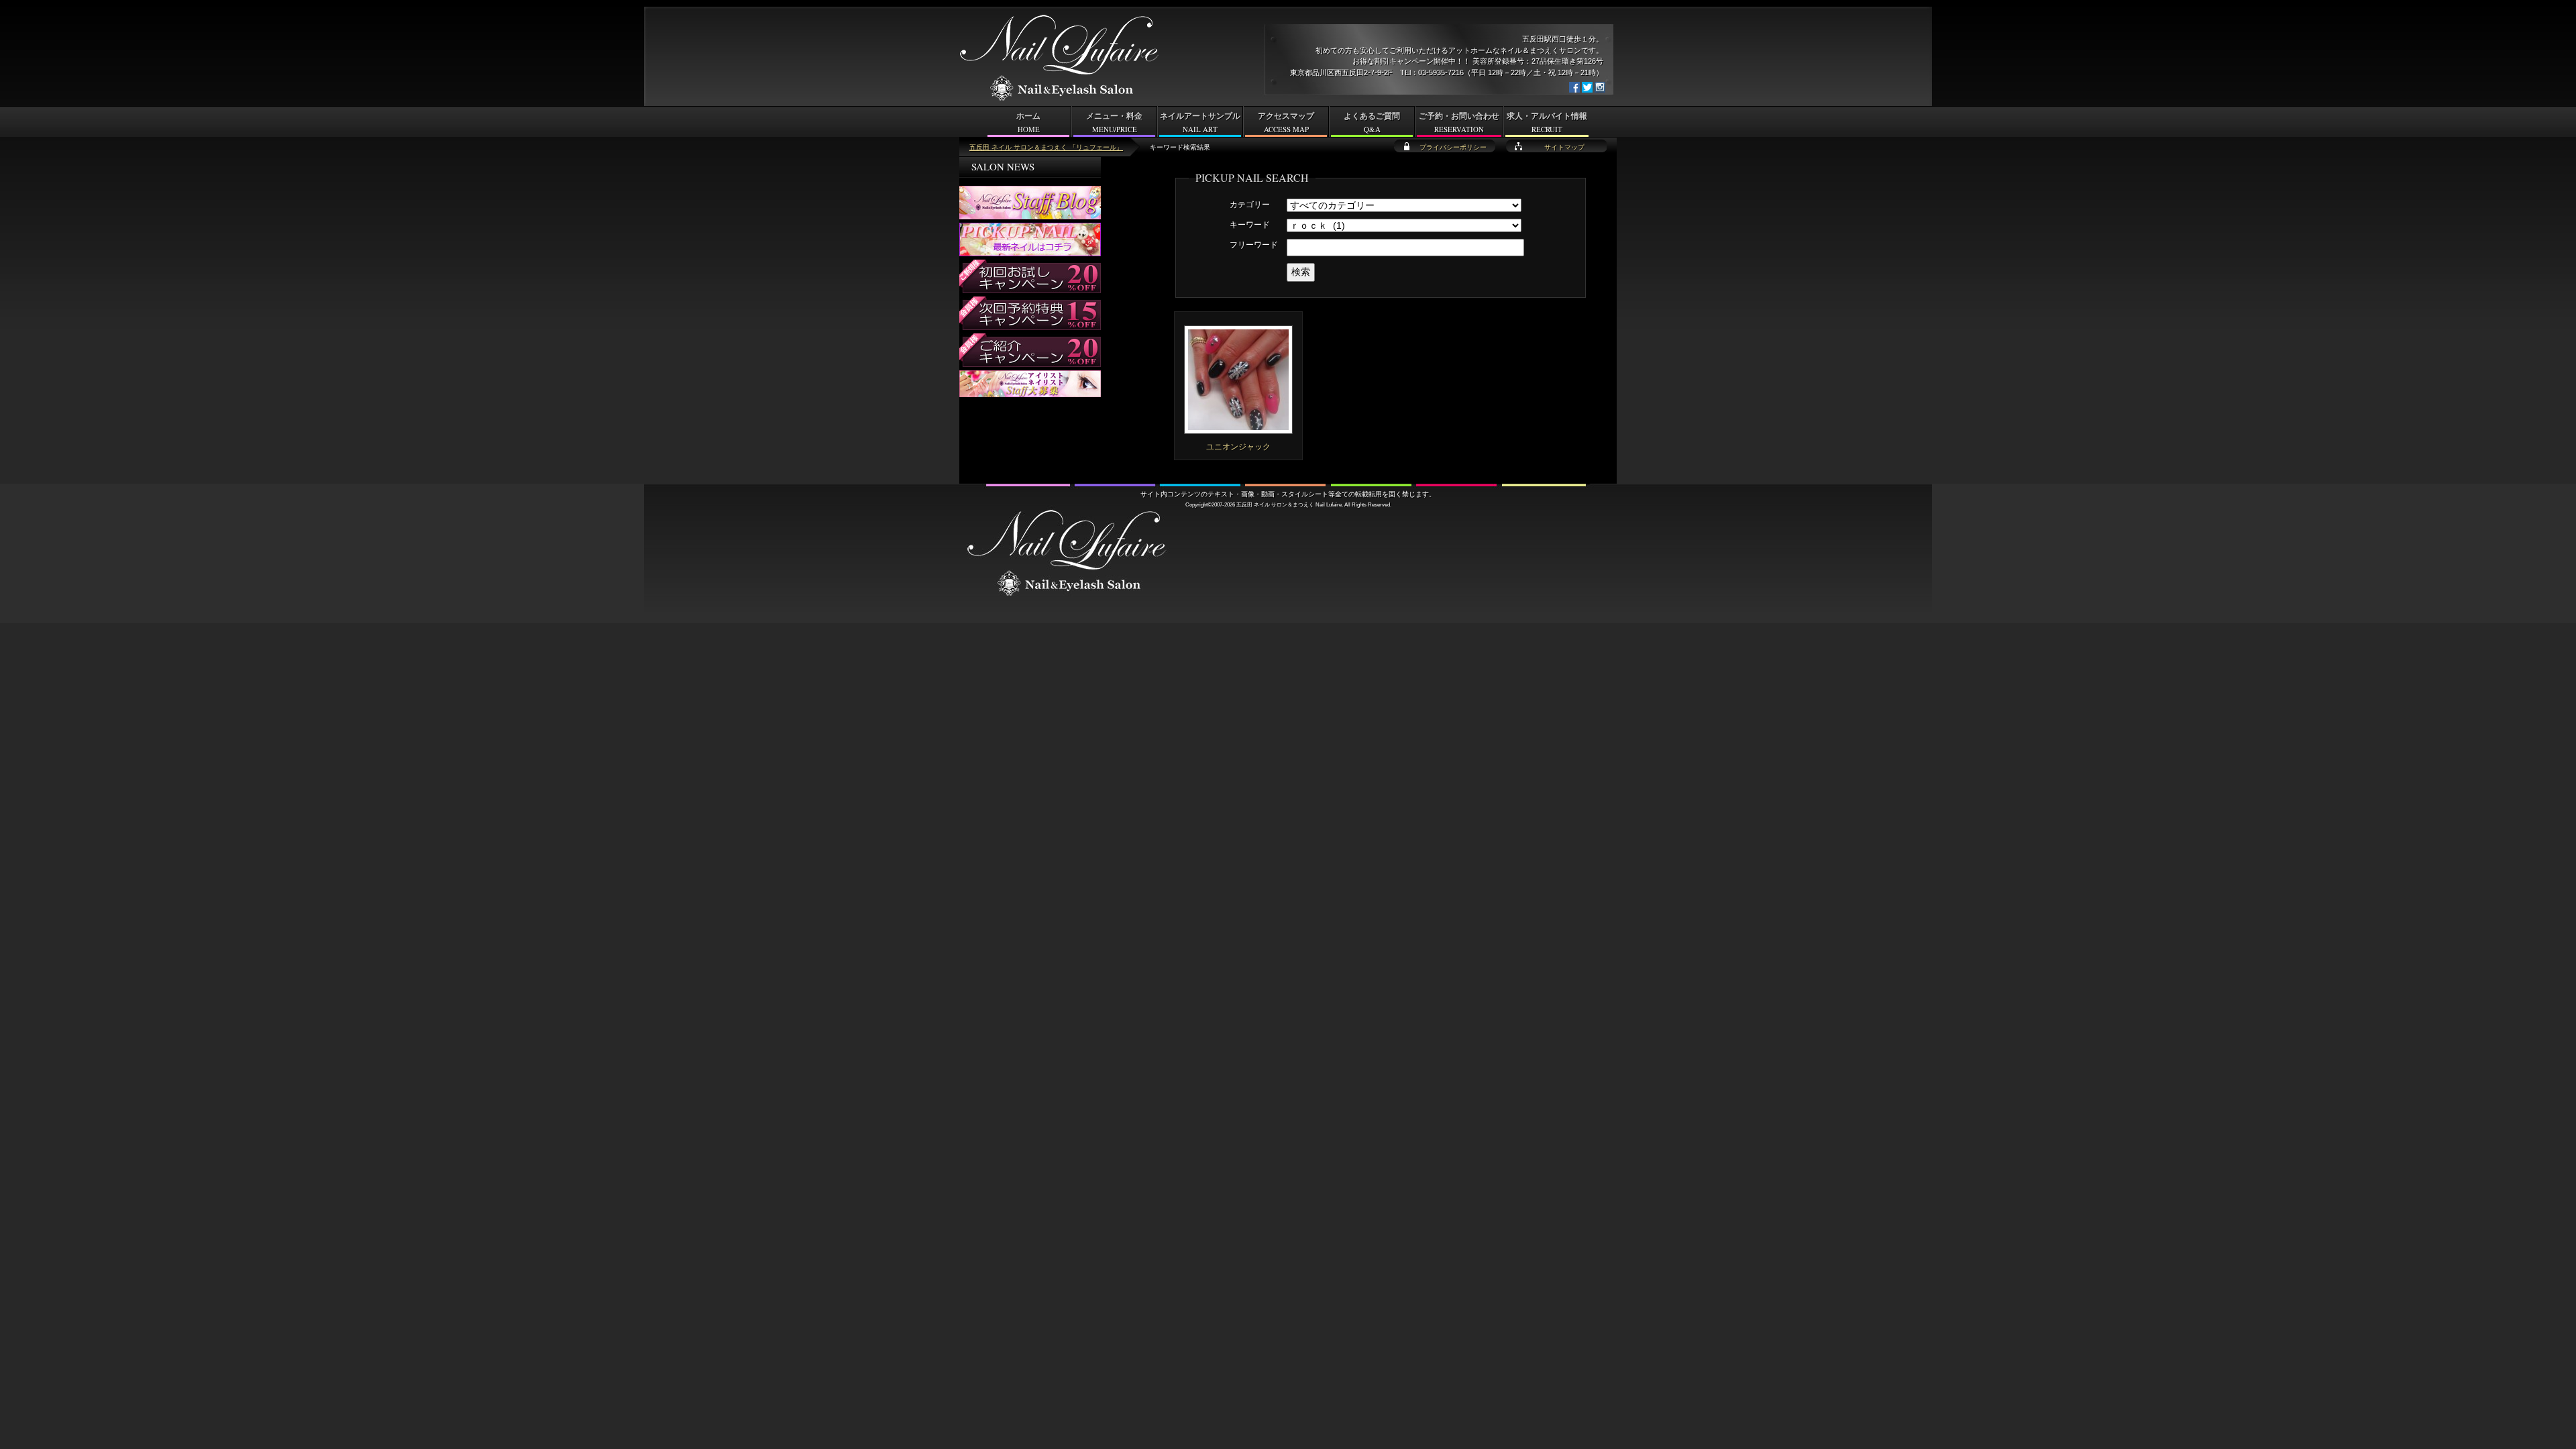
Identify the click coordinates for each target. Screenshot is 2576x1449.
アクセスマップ (1286, 123)
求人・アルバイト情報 (1547, 123)
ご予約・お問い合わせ (1459, 123)
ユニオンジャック (1238, 447)
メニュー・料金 (1114, 123)
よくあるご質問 (1372, 123)
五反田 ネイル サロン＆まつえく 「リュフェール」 (1046, 147)
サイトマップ (1564, 147)
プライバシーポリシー (1453, 147)
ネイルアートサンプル (1200, 123)
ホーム (1028, 123)
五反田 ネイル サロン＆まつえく (1275, 504)
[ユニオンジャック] (1238, 428)
